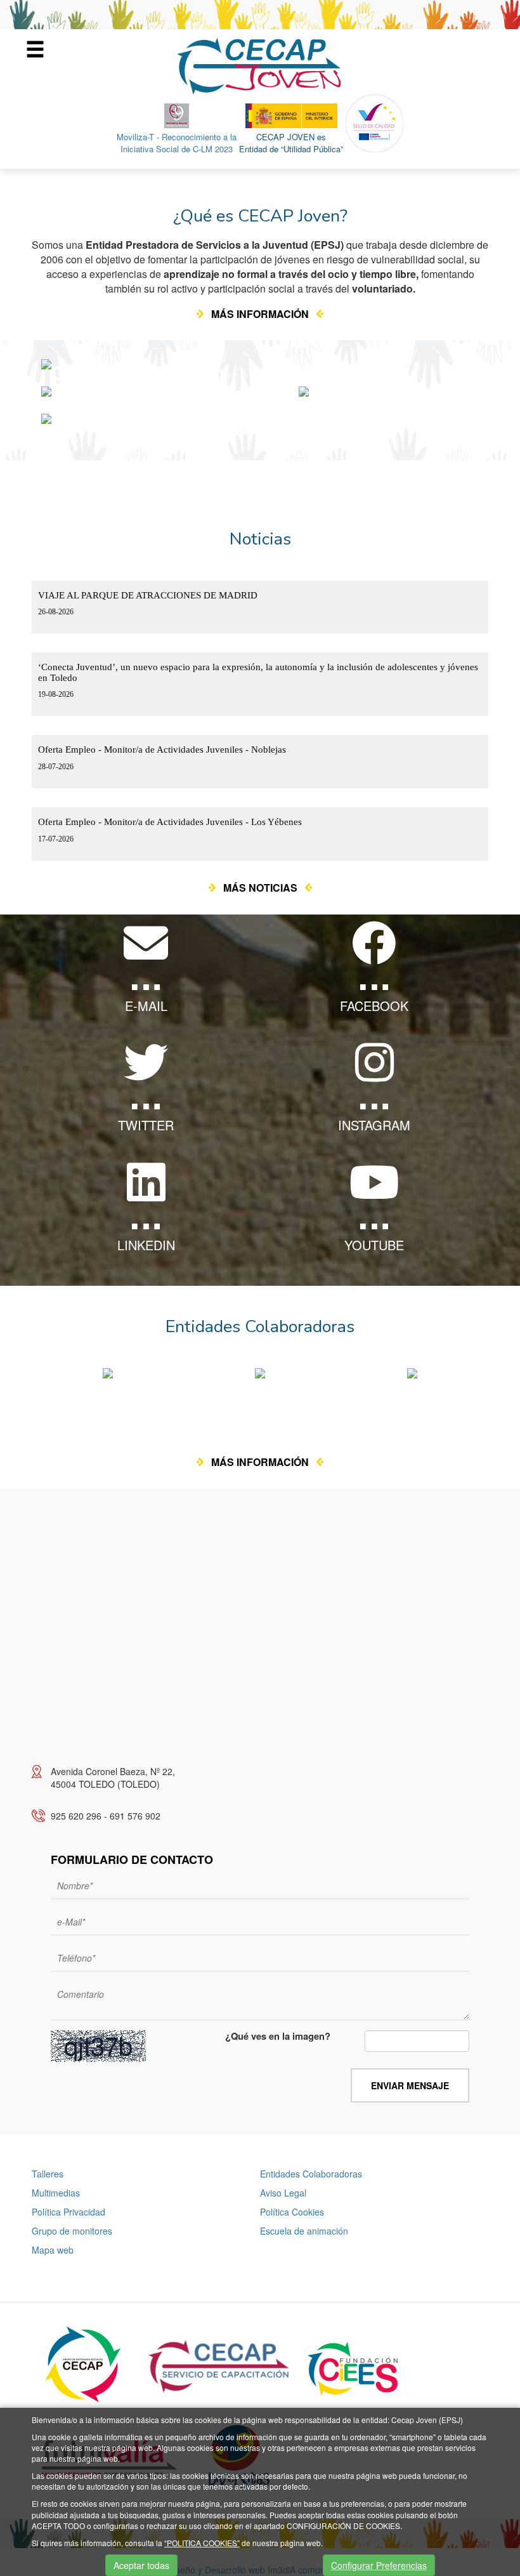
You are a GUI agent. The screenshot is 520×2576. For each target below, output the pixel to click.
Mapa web (53, 2250)
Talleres (48, 2174)
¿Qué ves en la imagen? (278, 2037)
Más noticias (260, 888)
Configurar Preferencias (379, 2565)
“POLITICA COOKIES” (202, 2543)
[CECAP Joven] (260, 65)
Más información (260, 314)
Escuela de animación (304, 2231)
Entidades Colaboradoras (311, 2174)
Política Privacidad (68, 2212)
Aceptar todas (141, 2565)
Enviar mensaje (410, 2085)
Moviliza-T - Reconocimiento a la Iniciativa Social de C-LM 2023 (177, 143)
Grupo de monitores (72, 2231)
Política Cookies (292, 2212)
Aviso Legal (283, 2193)
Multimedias (56, 2193)
